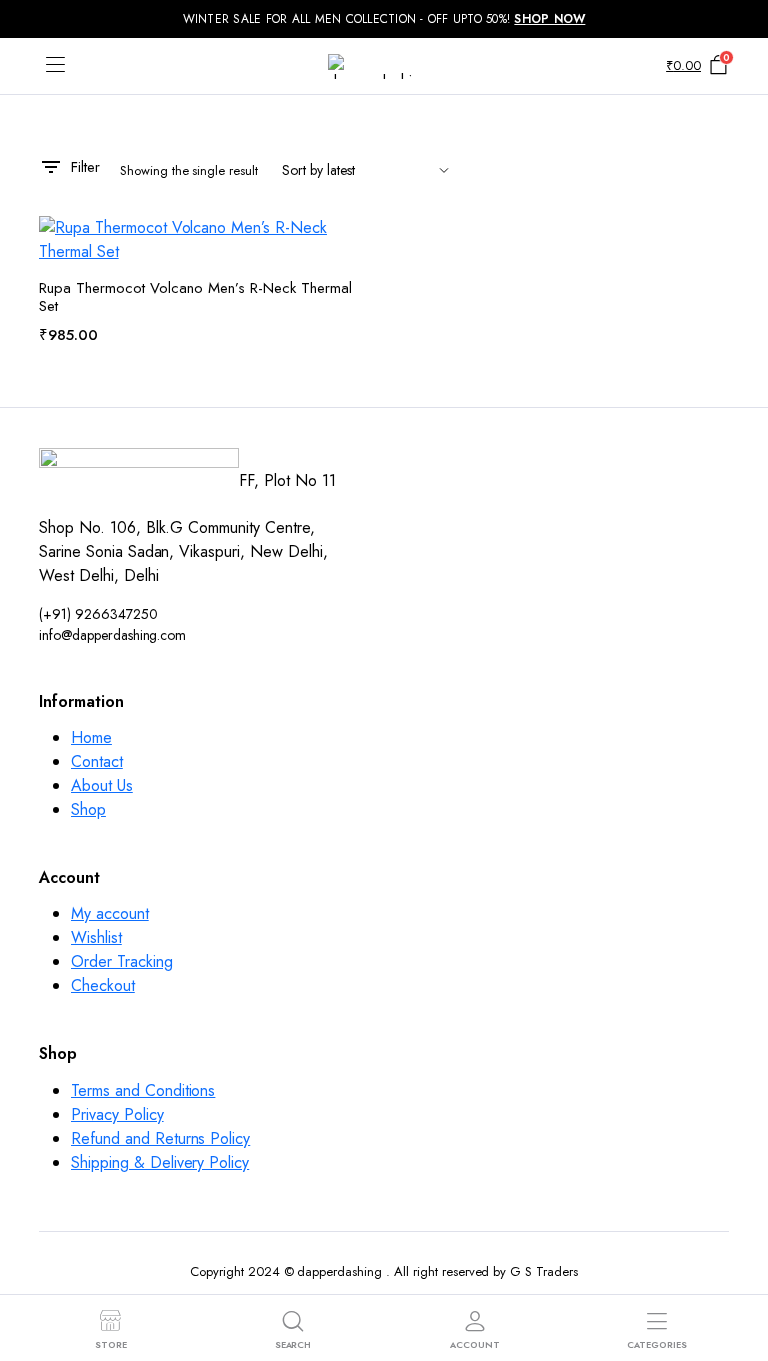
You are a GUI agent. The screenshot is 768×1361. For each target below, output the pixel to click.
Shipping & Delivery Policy (160, 1162)
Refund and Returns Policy (160, 1138)
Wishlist (96, 937)
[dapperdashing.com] (384, 66)
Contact (97, 761)
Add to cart (347, 369)
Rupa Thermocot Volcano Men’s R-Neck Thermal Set (195, 297)
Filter (85, 167)
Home (91, 737)
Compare (357, 326)
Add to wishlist (357, 243)
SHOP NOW (549, 19)
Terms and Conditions (143, 1090)
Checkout (103, 985)
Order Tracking (122, 961)
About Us (102, 785)
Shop (88, 809)
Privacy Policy (117, 1114)
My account (110, 913)
